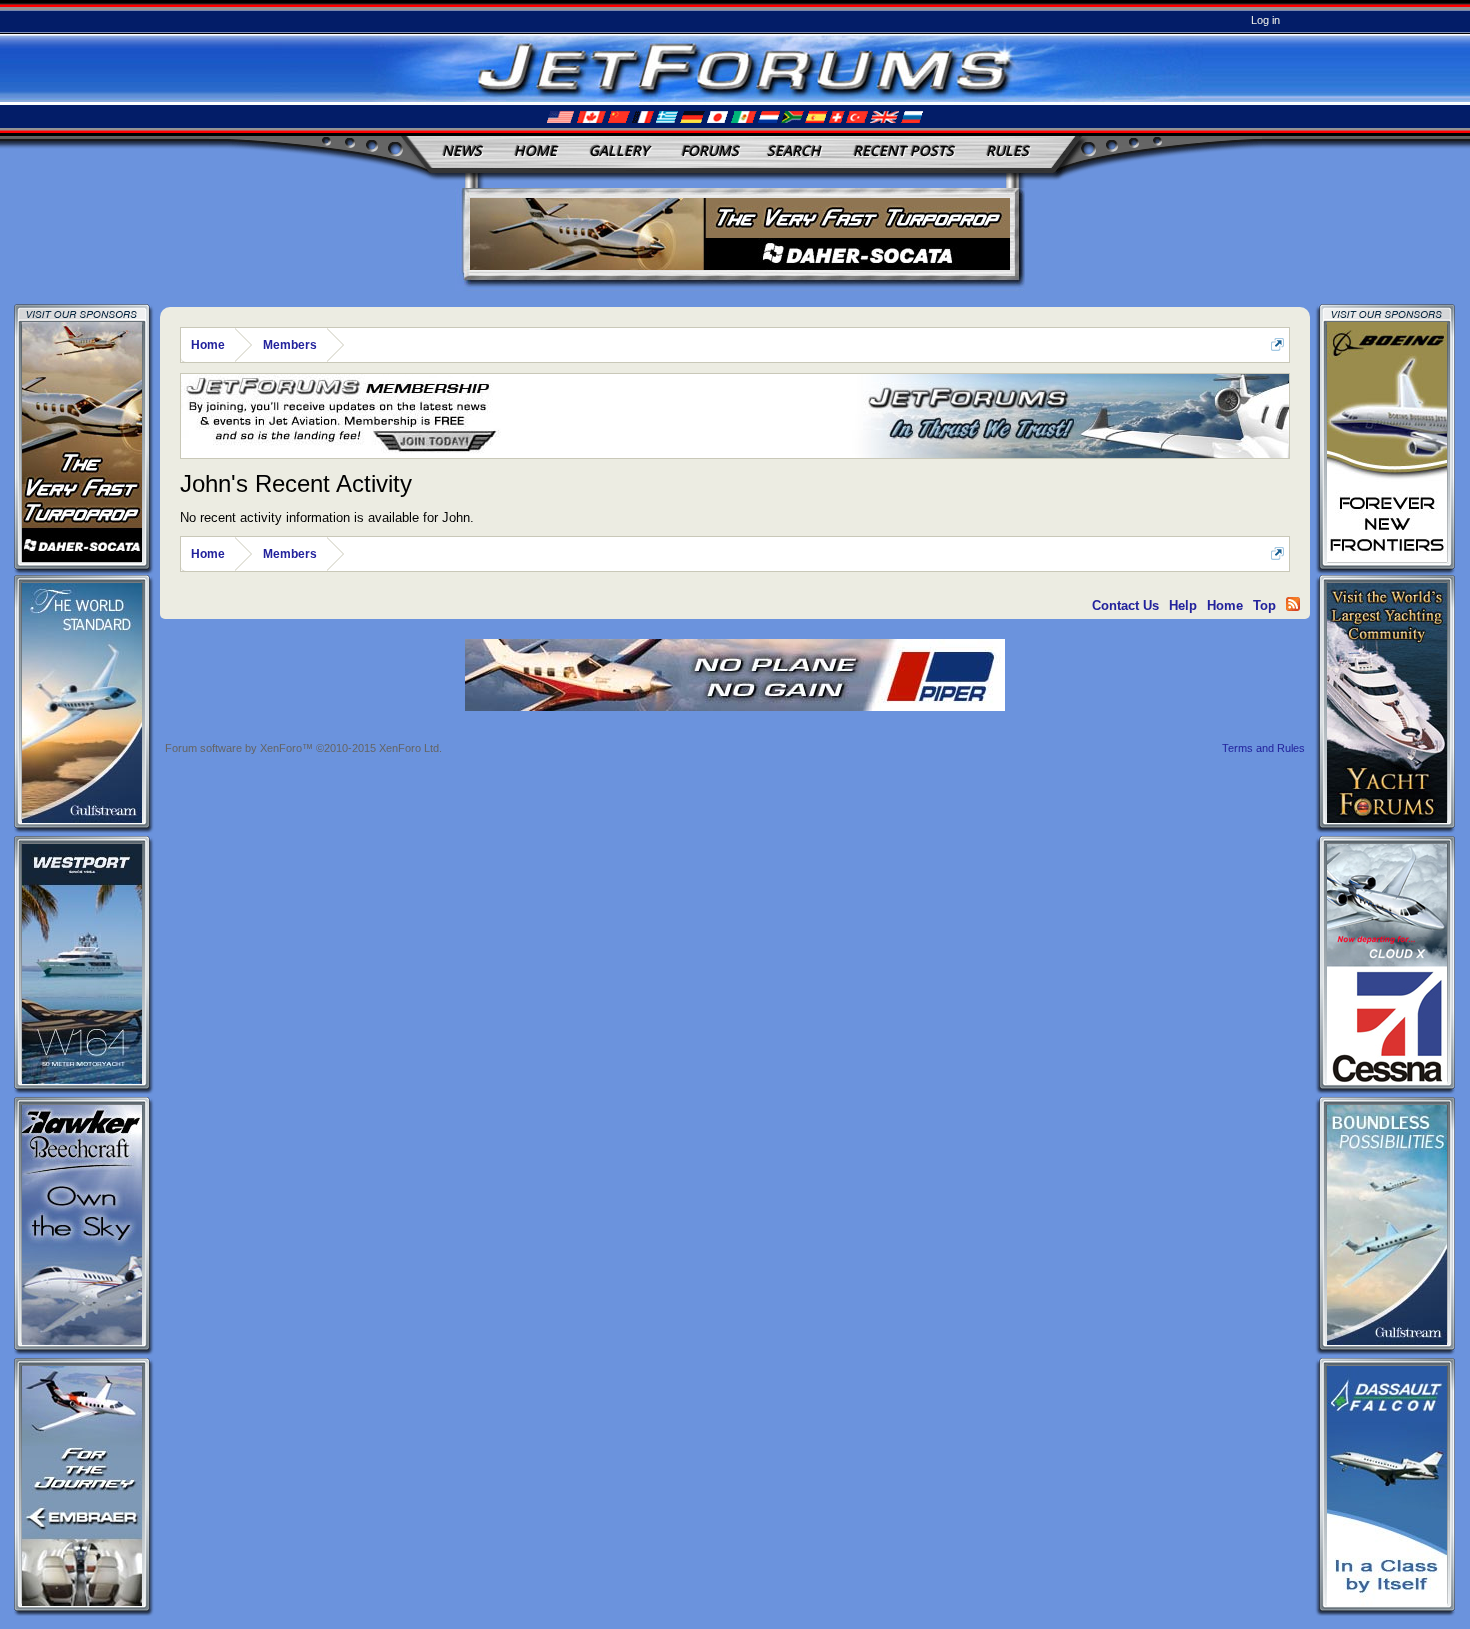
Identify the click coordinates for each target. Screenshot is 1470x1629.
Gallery (619, 150)
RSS (1293, 604)
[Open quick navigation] (1277, 344)
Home (535, 150)
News (462, 150)
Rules (1007, 150)
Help (1183, 605)
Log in (1265, 20)
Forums (710, 150)
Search (794, 150)
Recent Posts (903, 150)
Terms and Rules (1263, 748)
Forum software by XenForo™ (303, 748)
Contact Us (1125, 605)
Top (1264, 605)
